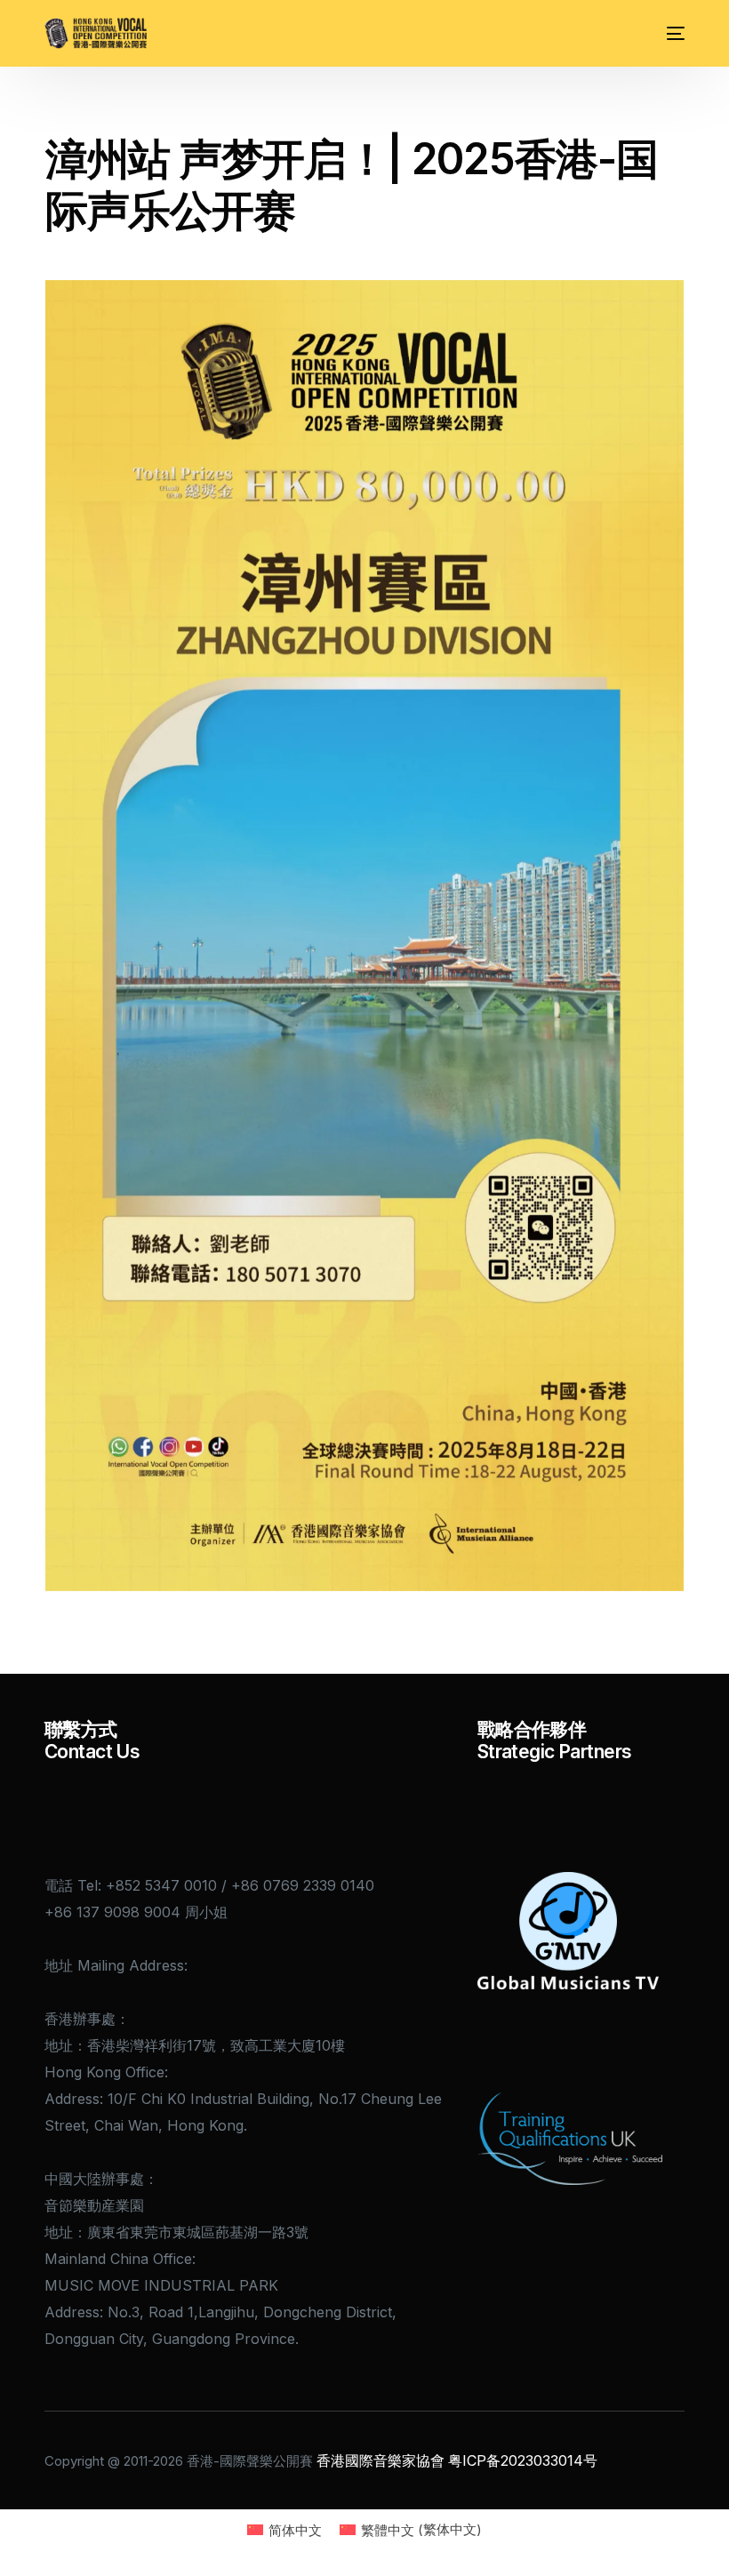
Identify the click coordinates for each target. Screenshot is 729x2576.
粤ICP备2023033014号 (523, 2460)
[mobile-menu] (669, 33)
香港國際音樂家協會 (381, 2460)
